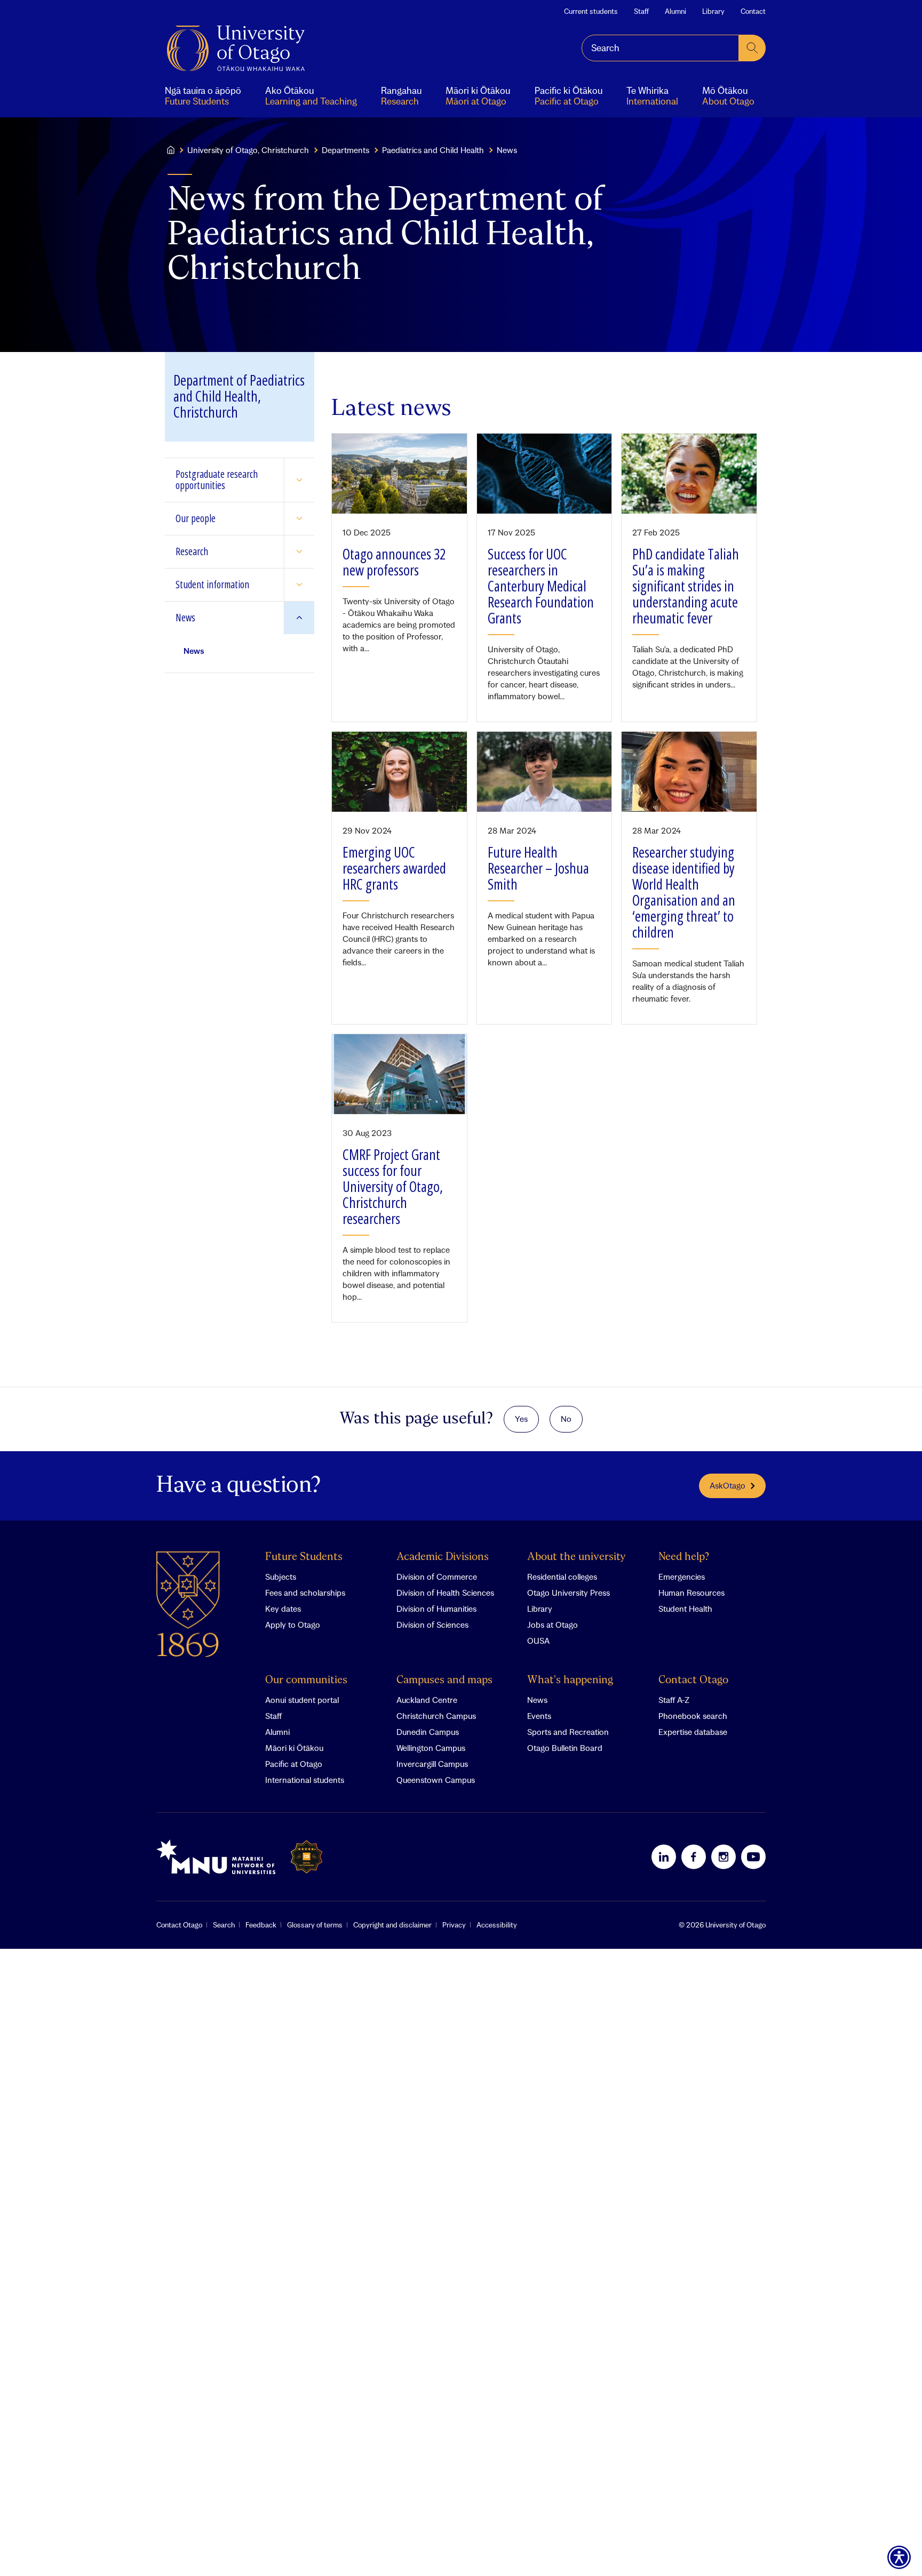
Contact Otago (693, 1680)
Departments (345, 150)
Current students (591, 11)
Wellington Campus (431, 1748)
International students (305, 1780)
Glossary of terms (315, 1925)
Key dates (283, 1609)
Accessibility (497, 1925)
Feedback (261, 1925)
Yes (521, 1419)
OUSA (538, 1641)
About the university (577, 1557)
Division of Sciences (432, 1625)
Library (713, 11)
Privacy (454, 1925)
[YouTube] (753, 1857)
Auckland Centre (427, 1700)
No (566, 1419)
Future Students (304, 1557)
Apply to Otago (293, 1625)
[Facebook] (694, 1857)
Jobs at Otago (553, 1625)
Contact (753, 11)
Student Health (685, 1609)
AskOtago (728, 1485)
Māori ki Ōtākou (294, 1748)
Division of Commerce (437, 1577)
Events (539, 1716)
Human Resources (691, 1593)
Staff (641, 11)
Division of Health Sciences (445, 1593)
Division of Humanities (436, 1609)
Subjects (281, 1577)
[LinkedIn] (664, 1857)
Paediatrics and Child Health (433, 150)
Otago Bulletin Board (565, 1748)
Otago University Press (569, 1593)
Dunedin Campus (428, 1732)
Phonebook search (693, 1716)
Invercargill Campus (432, 1764)
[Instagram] (724, 1857)
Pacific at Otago (294, 1764)
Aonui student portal (302, 1700)
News (537, 1700)
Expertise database (693, 1732)
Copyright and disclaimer (392, 1925)
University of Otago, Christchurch (248, 150)
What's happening (570, 1680)
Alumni (675, 11)
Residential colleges (562, 1577)
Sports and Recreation (568, 1732)
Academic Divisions (443, 1557)
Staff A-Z (674, 1700)
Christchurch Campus (436, 1716)
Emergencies (682, 1577)
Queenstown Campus (436, 1780)
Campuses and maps (444, 1680)
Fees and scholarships (305, 1593)
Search (224, 1925)
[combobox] (660, 48)
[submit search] (752, 48)
